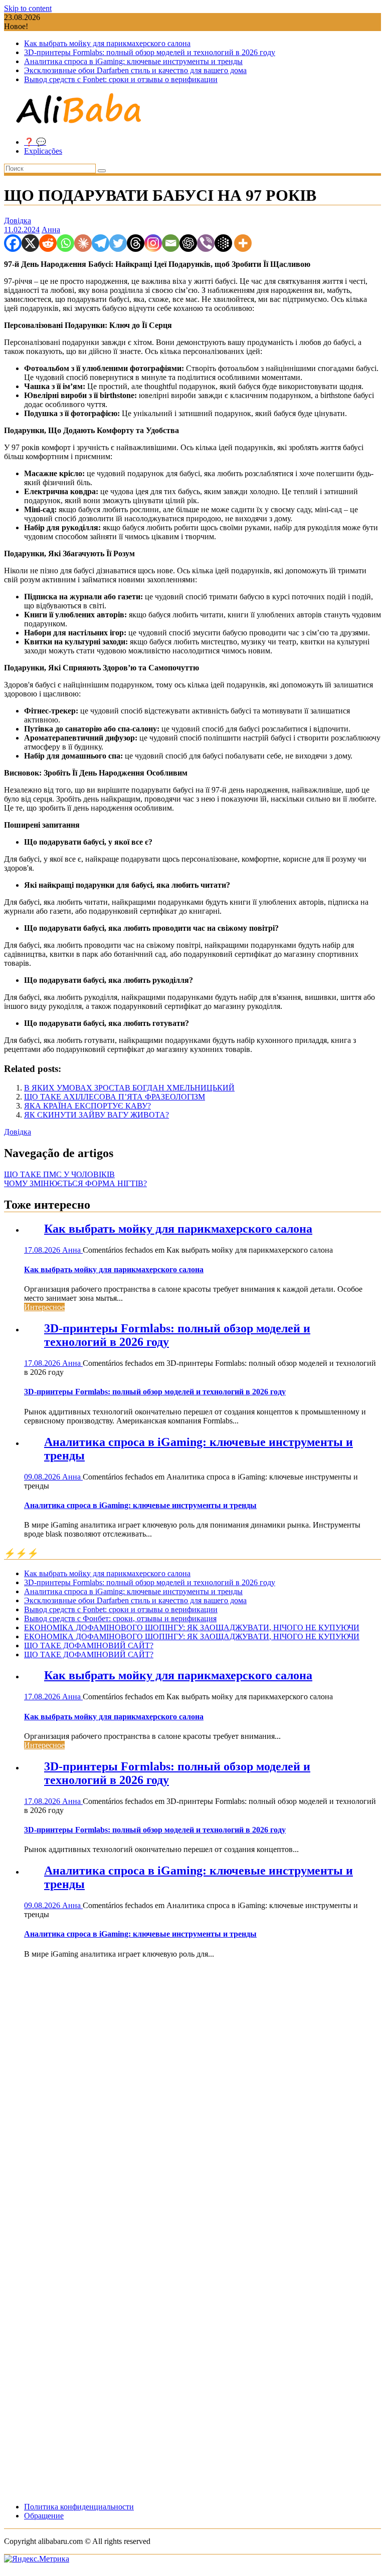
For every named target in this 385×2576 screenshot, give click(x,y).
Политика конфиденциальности (79, 2507)
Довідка (18, 221)
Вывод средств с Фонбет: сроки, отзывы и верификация (120, 1618)
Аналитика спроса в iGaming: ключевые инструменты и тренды (133, 61)
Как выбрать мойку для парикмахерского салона (107, 43)
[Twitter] (118, 243)
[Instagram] (153, 243)
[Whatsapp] (65, 243)
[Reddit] (48, 243)
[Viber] (206, 243)
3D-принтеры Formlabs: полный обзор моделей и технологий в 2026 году (150, 52)
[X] (30, 243)
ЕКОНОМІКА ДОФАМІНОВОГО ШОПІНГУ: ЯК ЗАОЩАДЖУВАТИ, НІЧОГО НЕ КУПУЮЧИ (192, 1627)
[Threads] (136, 243)
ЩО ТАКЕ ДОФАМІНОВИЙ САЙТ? (89, 1645)
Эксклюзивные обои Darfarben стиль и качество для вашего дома (135, 70)
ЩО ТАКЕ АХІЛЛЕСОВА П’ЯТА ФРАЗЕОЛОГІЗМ (115, 1097)
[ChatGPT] (188, 243)
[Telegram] (101, 243)
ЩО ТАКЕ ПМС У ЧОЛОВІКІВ (59, 1174)
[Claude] (83, 243)
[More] (243, 243)
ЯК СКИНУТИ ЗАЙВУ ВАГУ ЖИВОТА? (97, 1115)
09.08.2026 (43, 1477)
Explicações (43, 151)
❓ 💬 (35, 142)
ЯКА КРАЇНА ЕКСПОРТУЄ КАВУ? (87, 1106)
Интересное (44, 1307)
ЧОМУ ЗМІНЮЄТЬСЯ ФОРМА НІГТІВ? (75, 1183)
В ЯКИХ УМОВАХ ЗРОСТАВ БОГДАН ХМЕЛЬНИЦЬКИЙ (129, 1088)
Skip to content (28, 8)
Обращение (44, 2516)
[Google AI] (223, 243)
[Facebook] (13, 243)
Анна (51, 230)
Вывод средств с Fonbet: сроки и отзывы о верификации (121, 79)
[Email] (171, 243)
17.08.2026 (43, 1250)
